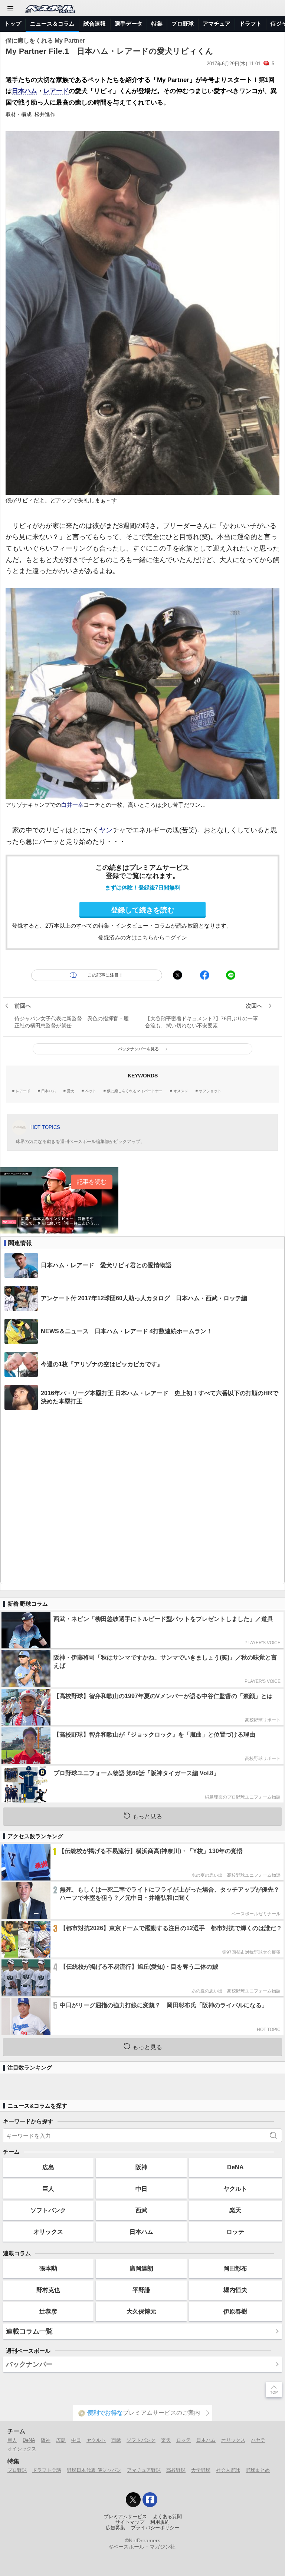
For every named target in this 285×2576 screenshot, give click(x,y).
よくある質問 (167, 2517)
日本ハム (24, 91)
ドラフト (250, 24)
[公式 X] (133, 2500)
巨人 (48, 2189)
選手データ (129, 24)
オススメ (181, 1091)
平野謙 (141, 2290)
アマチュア (217, 24)
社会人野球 (228, 2470)
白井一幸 (72, 805)
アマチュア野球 (144, 2470)
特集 (157, 24)
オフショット (210, 1091)
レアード (56, 91)
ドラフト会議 (47, 2470)
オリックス (48, 2232)
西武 (141, 2210)
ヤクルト (235, 2189)
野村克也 (48, 2290)
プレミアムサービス (125, 2517)
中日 (141, 2189)
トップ (13, 24)
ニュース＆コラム (52, 24)
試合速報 (95, 24)
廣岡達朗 (141, 2268)
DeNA (235, 2167)
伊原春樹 (235, 2311)
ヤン (106, 830)
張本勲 (48, 2268)
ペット (91, 1091)
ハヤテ (258, 2440)
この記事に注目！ (105, 975)
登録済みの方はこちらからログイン (142, 937)
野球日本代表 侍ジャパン (94, 2470)
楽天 (235, 2210)
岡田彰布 (235, 2268)
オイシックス (22, 2449)
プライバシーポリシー (155, 2528)
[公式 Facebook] (150, 2500)
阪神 (141, 2167)
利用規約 (160, 2522)
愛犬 (71, 1091)
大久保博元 (141, 2311)
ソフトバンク (48, 2210)
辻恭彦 (48, 2311)
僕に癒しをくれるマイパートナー (135, 1091)
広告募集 (115, 2528)
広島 (48, 2167)
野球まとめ (258, 2470)
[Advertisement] (142, 1499)
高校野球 (176, 2470)
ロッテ (235, 2232)
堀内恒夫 (235, 2290)
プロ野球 (183, 24)
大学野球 (201, 2470)
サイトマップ (130, 2522)
